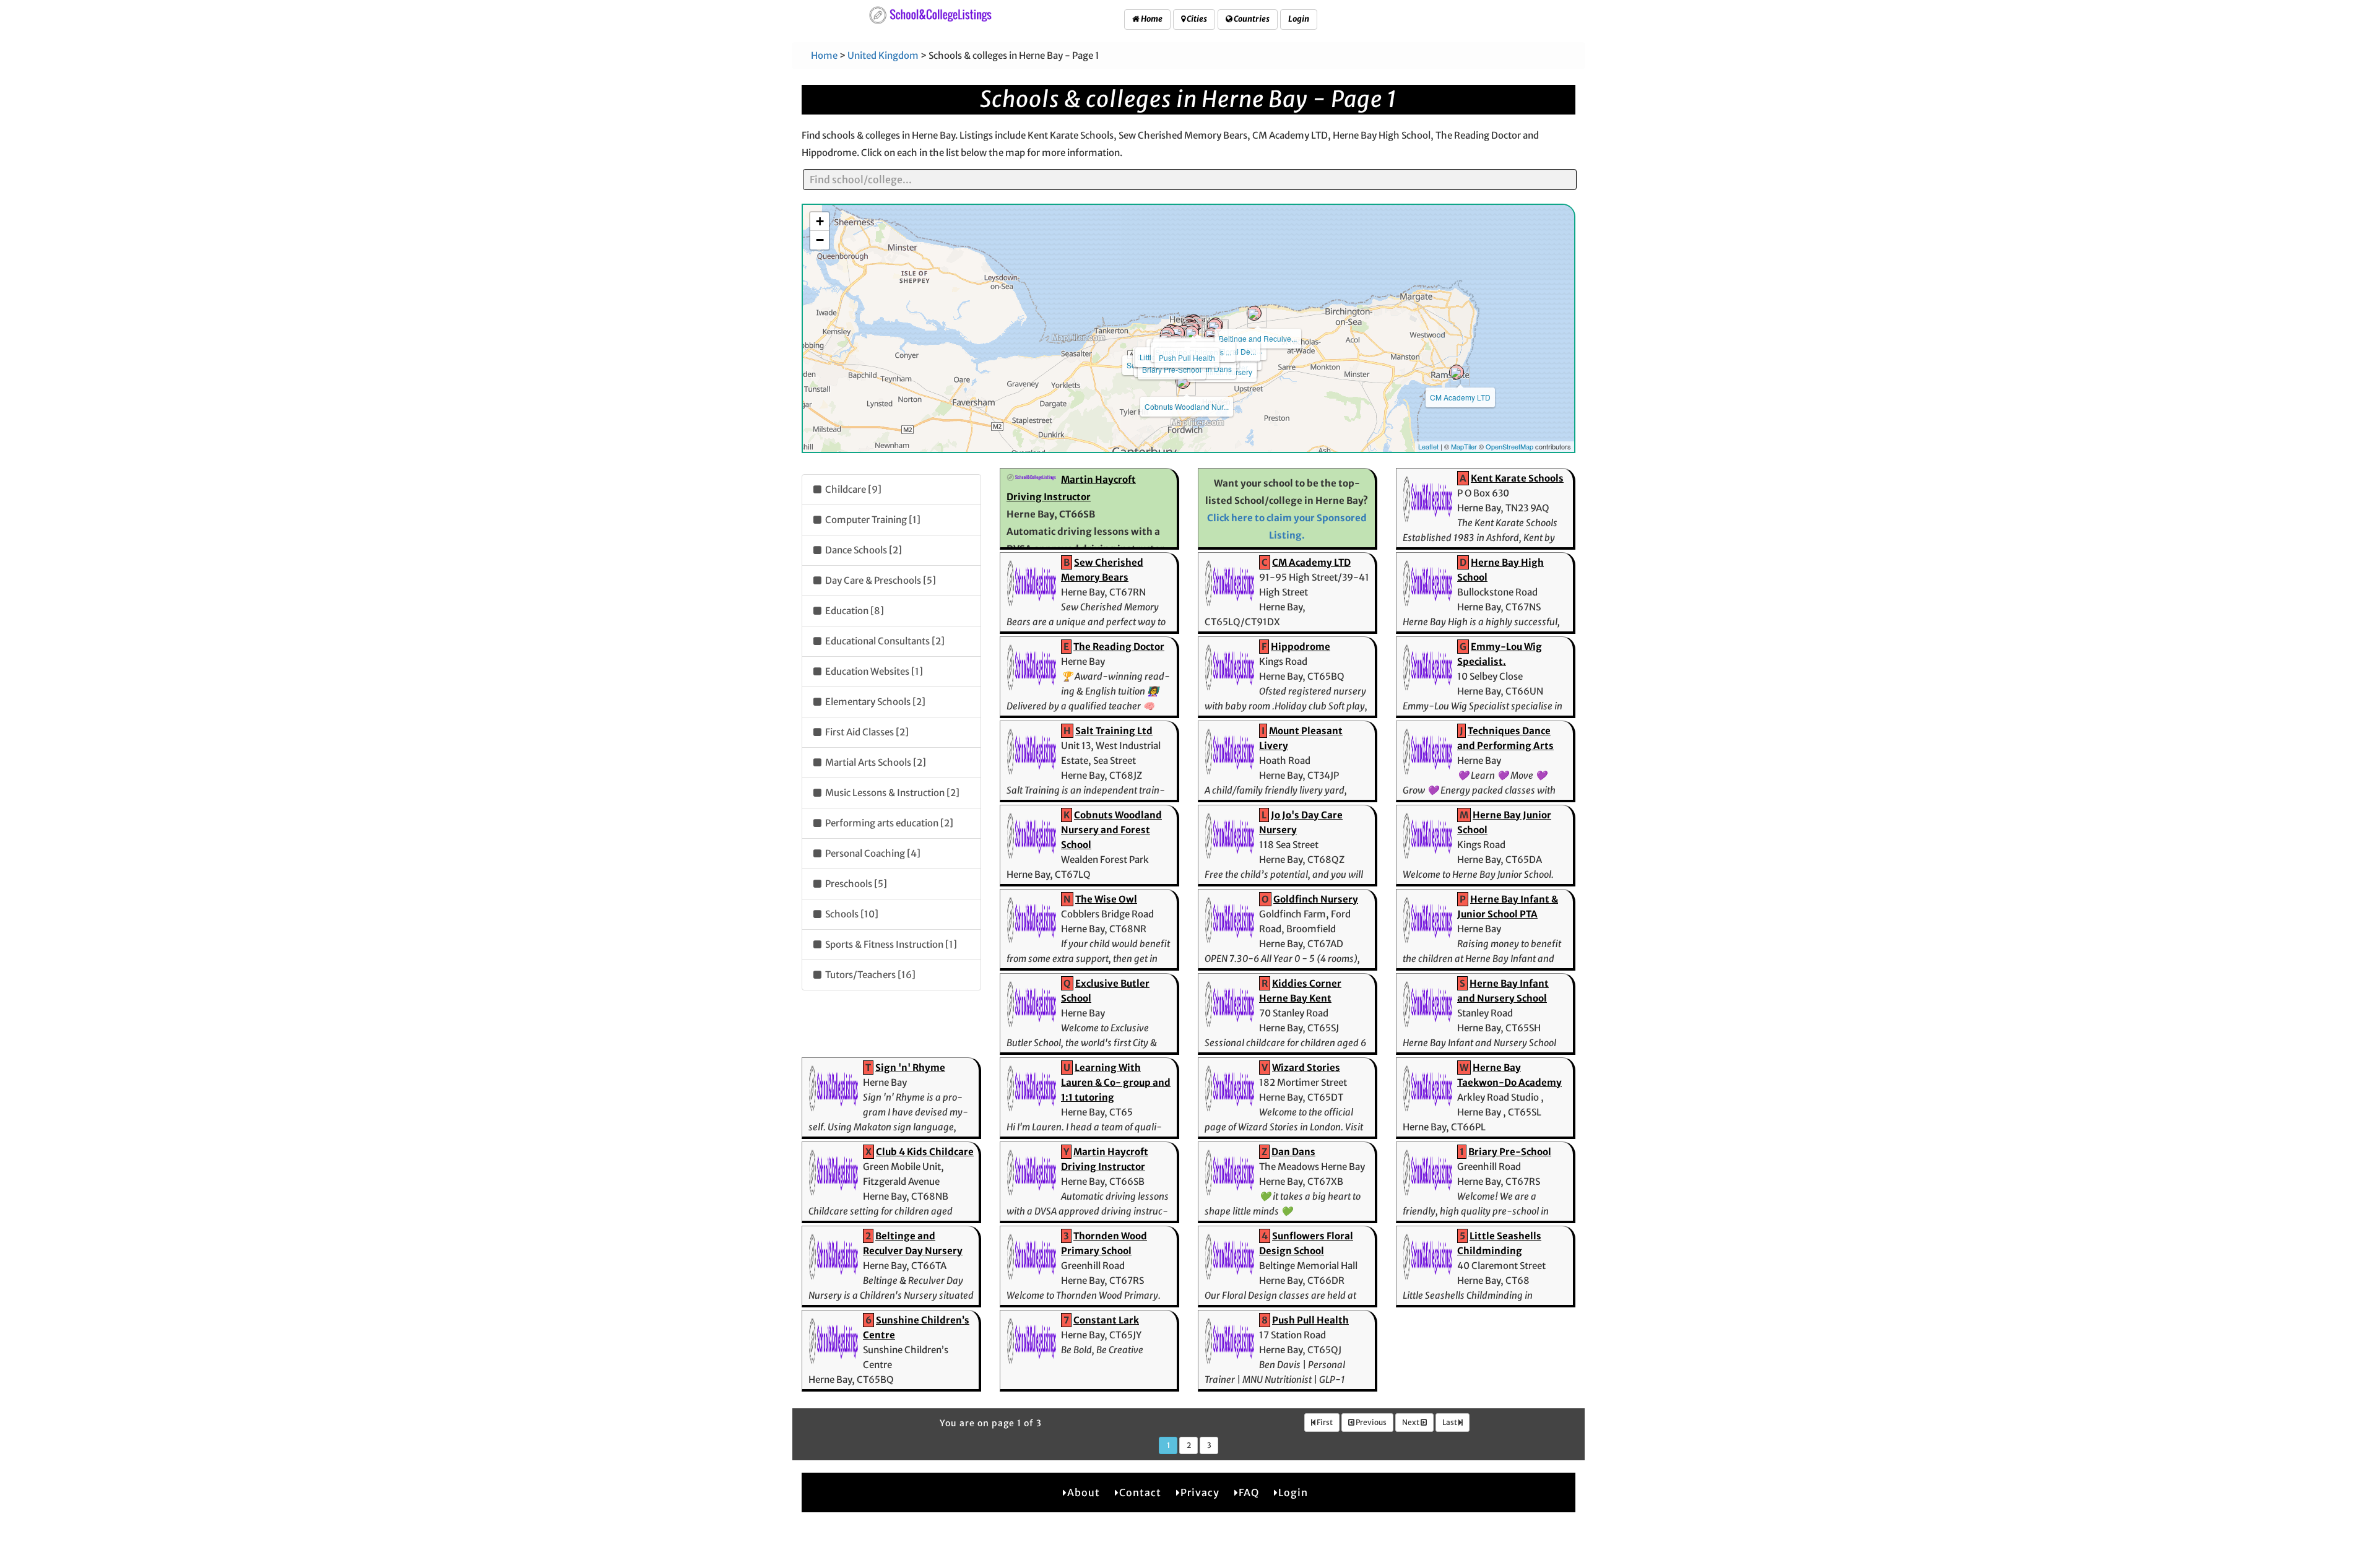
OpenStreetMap (1509, 446)
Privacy (1200, 1492)
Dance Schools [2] (863, 550)
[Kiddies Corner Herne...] (1192, 333)
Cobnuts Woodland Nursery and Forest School (1111, 830)
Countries (1251, 19)
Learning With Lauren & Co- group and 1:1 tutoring (1116, 1082)
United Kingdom (883, 55)
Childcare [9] (852, 489)
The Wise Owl (1106, 899)
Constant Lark (1106, 1320)
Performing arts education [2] (888, 823)
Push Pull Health (1187, 357)
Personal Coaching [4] (872, 853)
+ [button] (820, 221)
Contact (1140, 1492)
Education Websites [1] (873, 671)
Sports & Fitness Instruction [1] (890, 944)
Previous (1370, 1422)
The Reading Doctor (1119, 647)
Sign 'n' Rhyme (910, 1068)
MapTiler (1464, 446)
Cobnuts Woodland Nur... (1187, 406)
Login (1299, 19)
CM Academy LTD (1460, 397)
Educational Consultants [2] (884, 641)
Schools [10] (851, 914)
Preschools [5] (855, 884)
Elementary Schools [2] (874, 702)
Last (1450, 1422)
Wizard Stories (1306, 1068)
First (1324, 1422)
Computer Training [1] (872, 520)
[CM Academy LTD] (1457, 372)
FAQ (1249, 1492)
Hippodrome (1301, 647)
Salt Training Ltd (1114, 731)
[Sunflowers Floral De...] (1214, 326)
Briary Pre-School (1172, 369)
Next (1411, 1422)
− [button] (820, 240)
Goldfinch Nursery (1316, 899)
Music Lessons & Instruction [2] (891, 793)
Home (1151, 19)
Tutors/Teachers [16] (869, 975)
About (1084, 1492)
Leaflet (1428, 446)
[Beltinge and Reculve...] (1254, 313)
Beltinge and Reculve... (1258, 338)
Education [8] (854, 611)
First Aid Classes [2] (866, 732)
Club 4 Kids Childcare (925, 1152)
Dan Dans (1215, 369)
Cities (1196, 19)
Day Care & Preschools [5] (880, 580)
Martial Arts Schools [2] (875, 762)
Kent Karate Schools (1517, 478)
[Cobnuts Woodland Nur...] (1183, 381)
